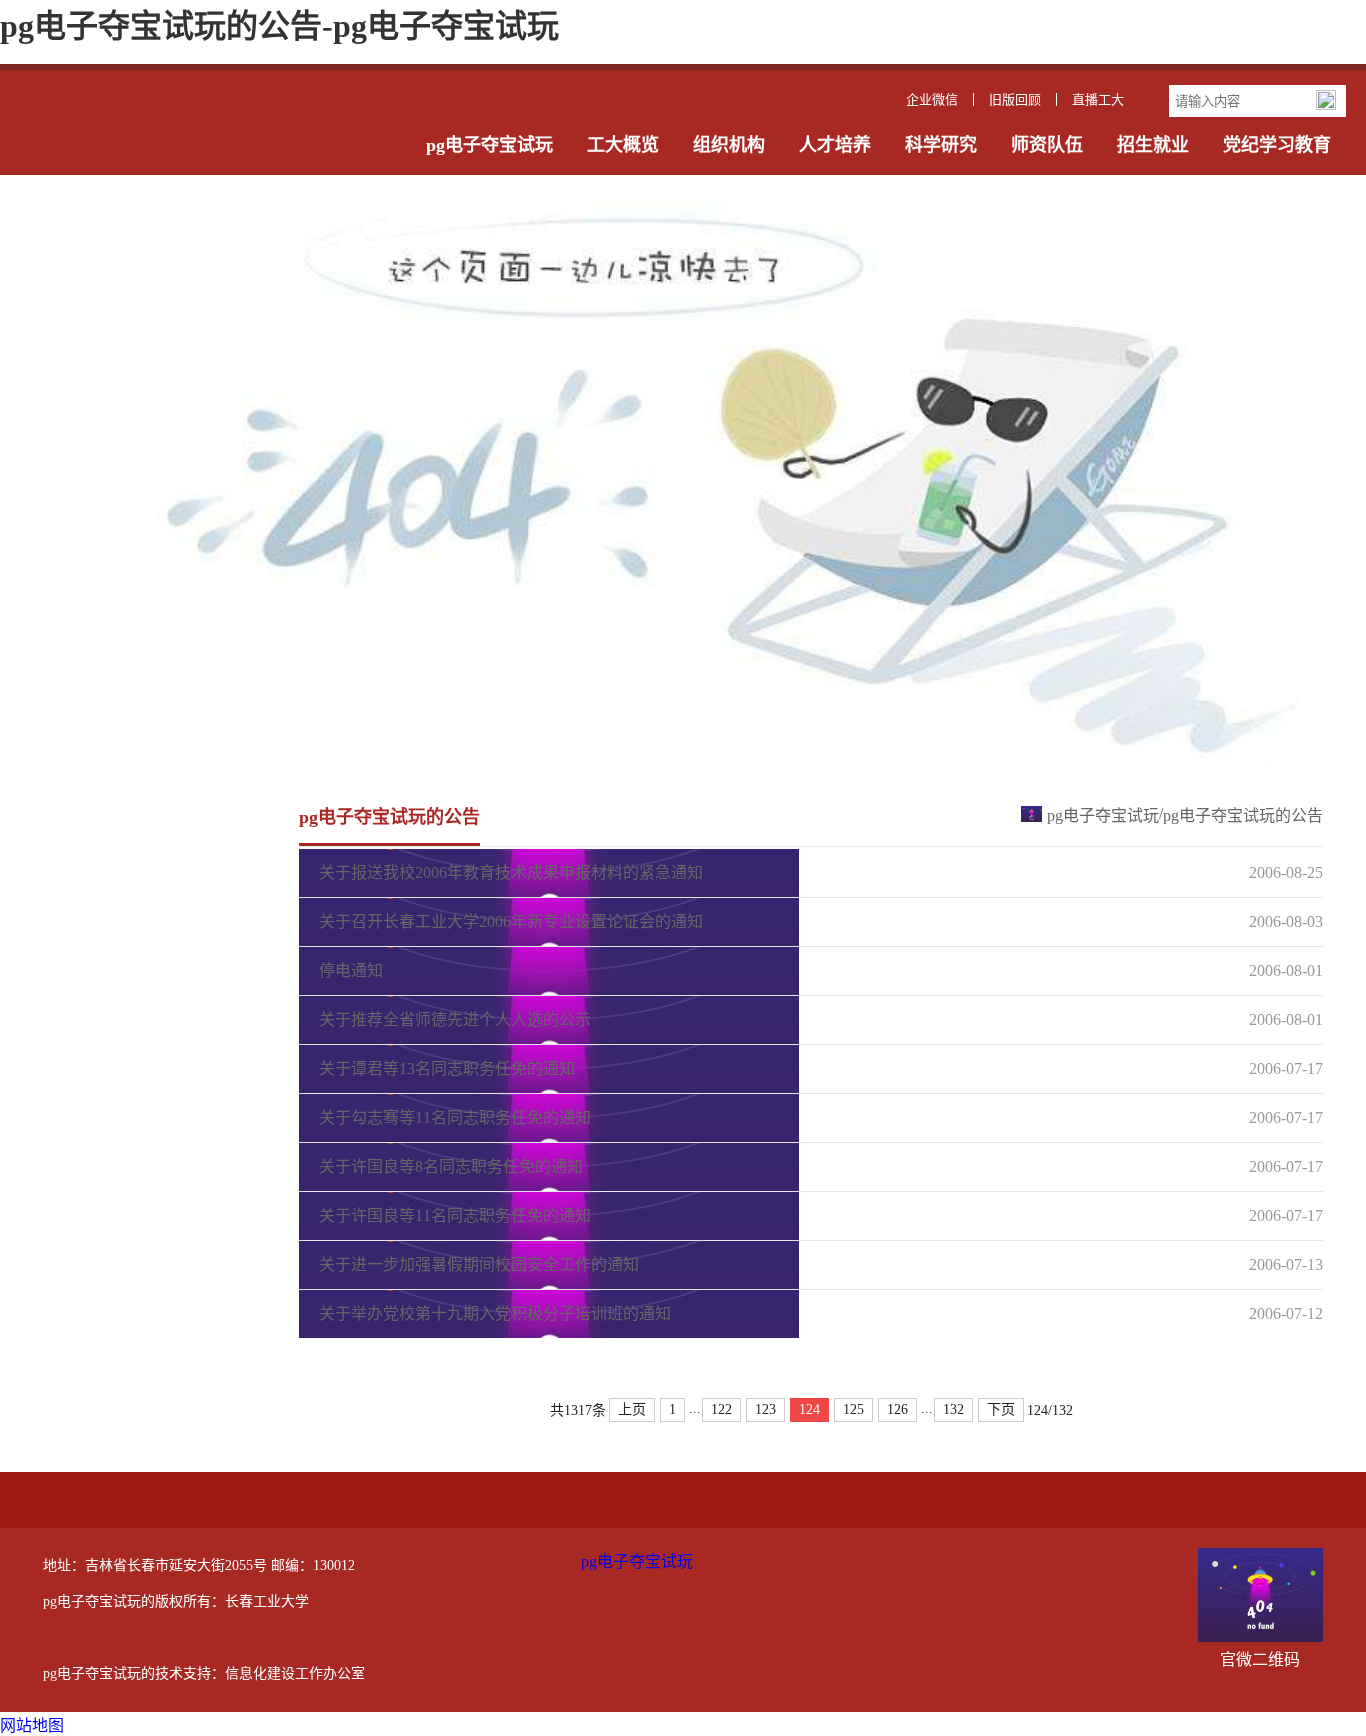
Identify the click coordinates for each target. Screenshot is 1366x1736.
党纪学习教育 (1277, 145)
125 (853, 1409)
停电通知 (351, 970)
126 (897, 1409)
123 (765, 1409)
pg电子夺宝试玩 (489, 145)
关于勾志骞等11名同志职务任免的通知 (455, 1117)
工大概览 (623, 145)
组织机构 (729, 145)
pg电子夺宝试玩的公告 (1243, 815)
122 (721, 1409)
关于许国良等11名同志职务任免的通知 (455, 1215)
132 (953, 1409)
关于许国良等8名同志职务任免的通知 (451, 1166)
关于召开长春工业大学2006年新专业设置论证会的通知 (511, 921)
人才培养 (835, 145)
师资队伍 (1047, 145)
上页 (632, 1409)
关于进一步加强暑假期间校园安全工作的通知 (479, 1264)
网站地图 (32, 1725)
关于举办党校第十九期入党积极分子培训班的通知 (495, 1313)
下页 (1001, 1409)
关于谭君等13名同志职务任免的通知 (447, 1068)
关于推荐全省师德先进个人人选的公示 (455, 1019)
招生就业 (1153, 145)
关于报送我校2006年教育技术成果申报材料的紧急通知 (511, 872)
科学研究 (941, 145)
